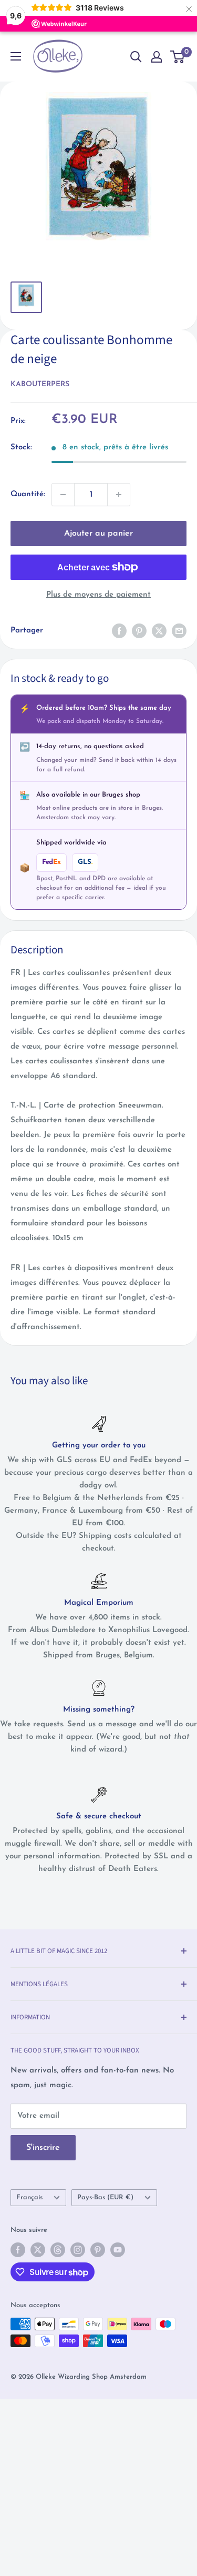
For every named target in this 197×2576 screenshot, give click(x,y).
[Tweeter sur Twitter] (159, 631)
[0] (178, 57)
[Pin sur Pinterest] (139, 631)
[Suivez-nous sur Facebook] (18, 2250)
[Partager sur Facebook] (119, 631)
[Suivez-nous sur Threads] (58, 2250)
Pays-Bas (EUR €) (105, 2197)
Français (29, 2197)
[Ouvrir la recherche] (136, 57)
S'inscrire (43, 2148)
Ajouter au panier (98, 534)
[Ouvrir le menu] (16, 56)
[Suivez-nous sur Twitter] (38, 2250)
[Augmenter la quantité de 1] (119, 495)
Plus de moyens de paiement (98, 595)
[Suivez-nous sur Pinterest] (98, 2250)
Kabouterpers (40, 384)
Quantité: (28, 494)
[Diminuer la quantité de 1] (63, 495)
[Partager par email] (179, 631)
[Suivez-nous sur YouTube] (118, 2250)
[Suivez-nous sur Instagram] (78, 2250)
